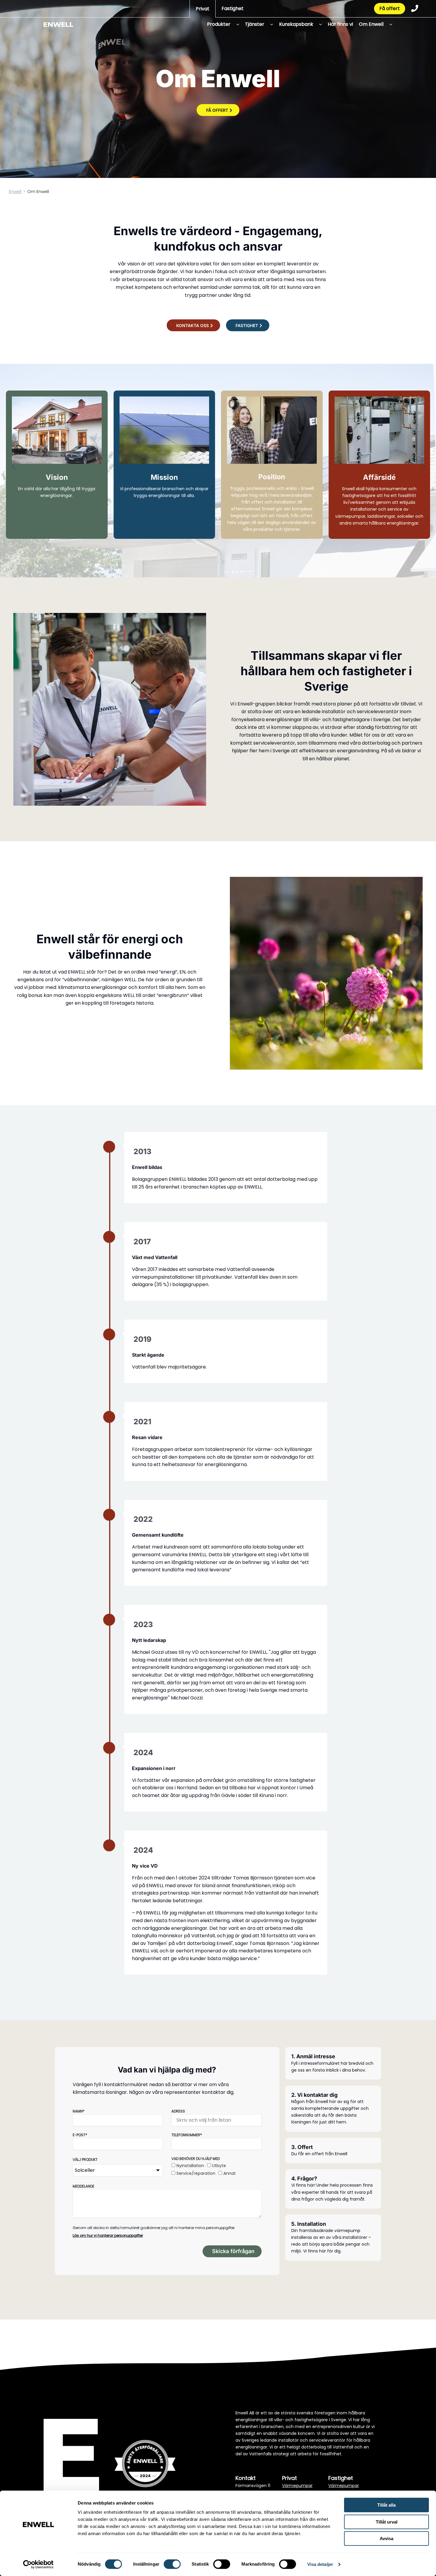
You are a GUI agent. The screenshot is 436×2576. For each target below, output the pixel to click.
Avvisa (386, 2538)
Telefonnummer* (187, 2135)
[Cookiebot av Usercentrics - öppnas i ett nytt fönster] (38, 2564)
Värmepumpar (297, 2486)
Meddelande (83, 2186)
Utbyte (219, 2166)
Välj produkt (85, 2160)
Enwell (15, 192)
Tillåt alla (386, 2505)
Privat (203, 9)
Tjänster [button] (255, 24)
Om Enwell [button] (371, 24)
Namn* (79, 2111)
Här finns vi (340, 24)
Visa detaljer (320, 2564)
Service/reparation (196, 2173)
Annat (230, 2173)
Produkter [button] (219, 24)
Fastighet (233, 8)
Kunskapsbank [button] (296, 24)
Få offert (390, 8)
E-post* (80, 2135)
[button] (236, 24)
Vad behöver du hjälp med (196, 2159)
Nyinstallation (190, 2166)
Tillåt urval (387, 2522)
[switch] (172, 2564)
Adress (178, 2111)
